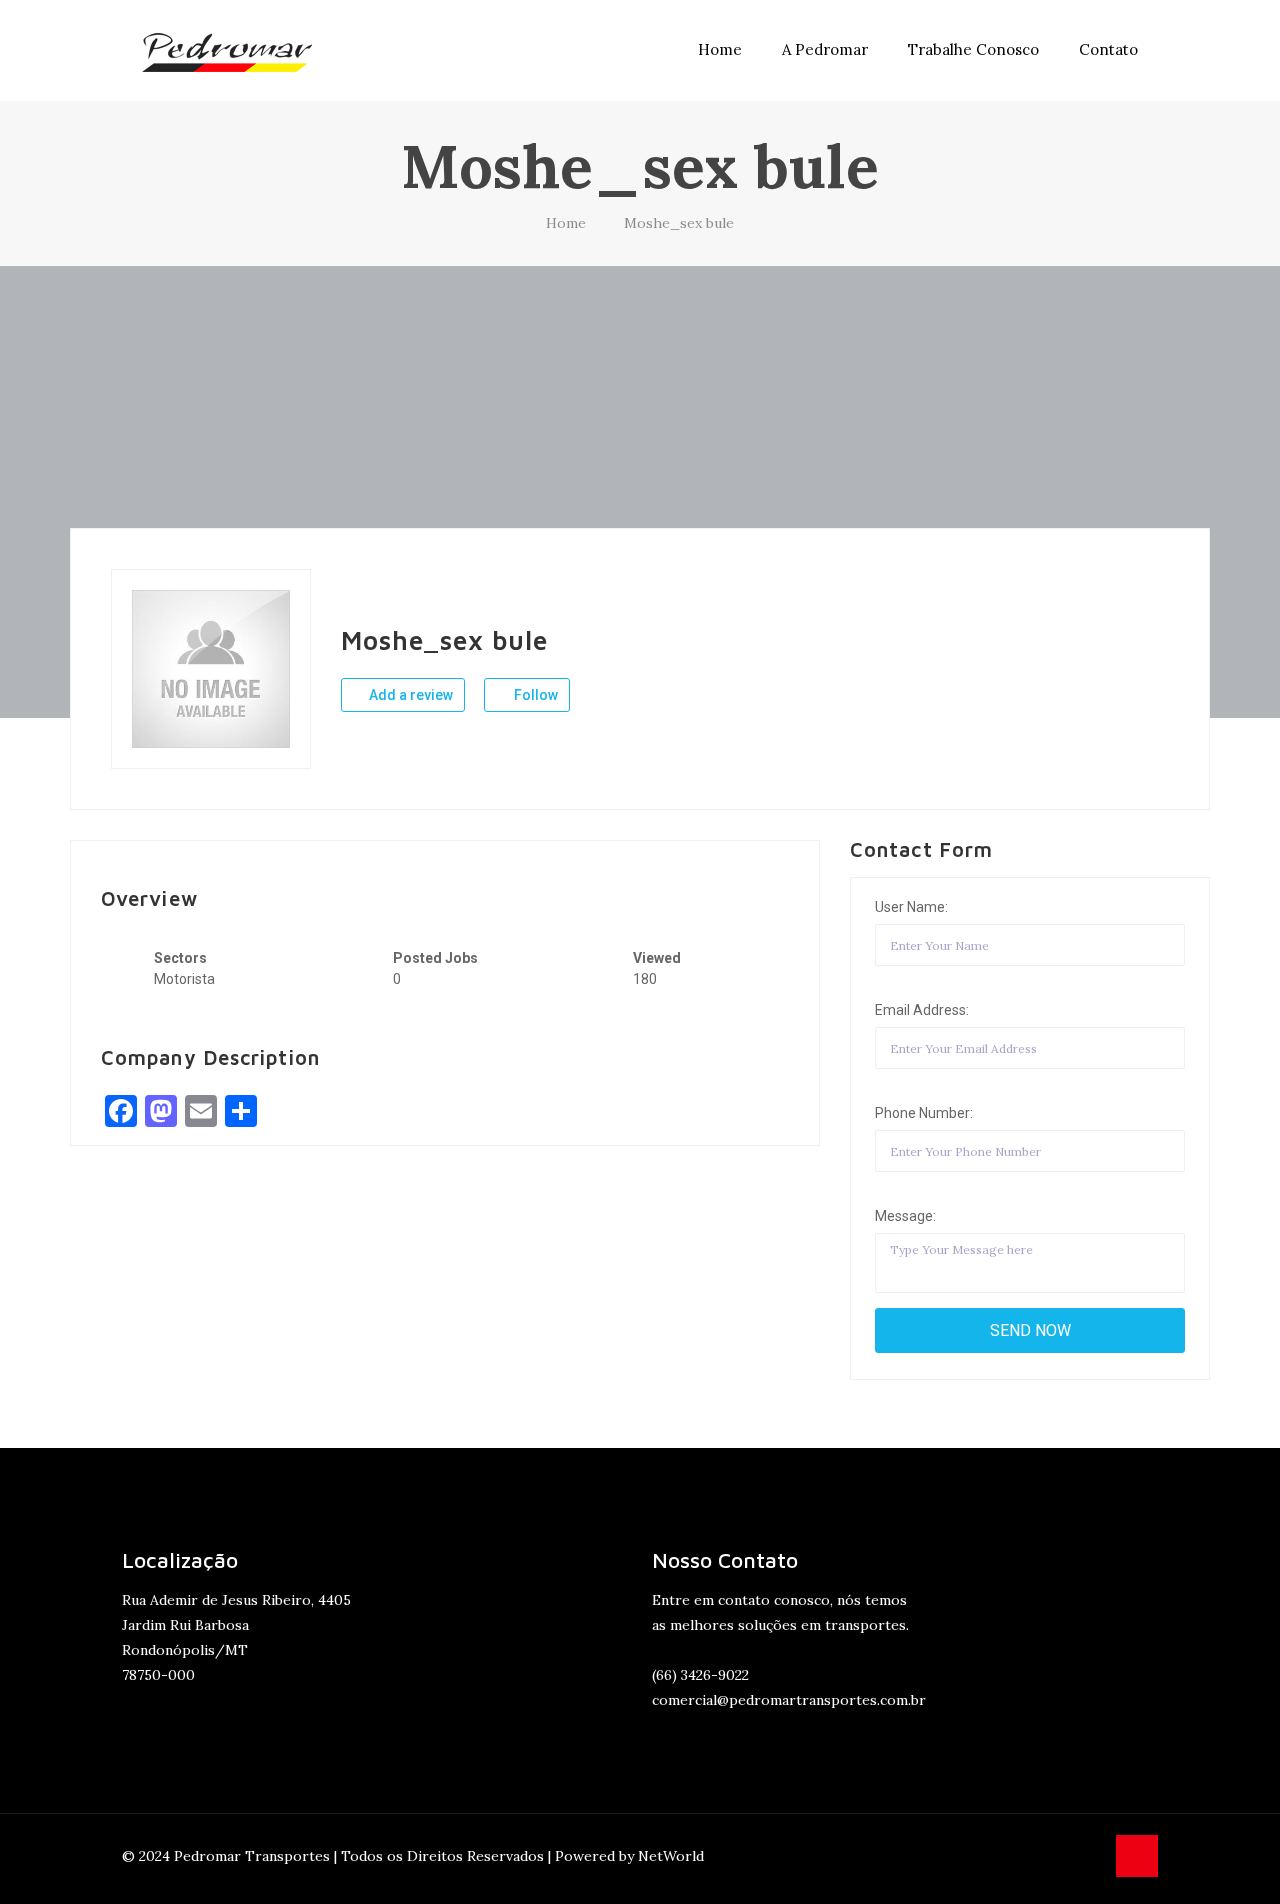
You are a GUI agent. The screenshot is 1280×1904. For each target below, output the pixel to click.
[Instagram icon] (1088, 1855)
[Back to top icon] (1137, 1856)
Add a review (409, 695)
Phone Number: (924, 1113)
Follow (534, 695)
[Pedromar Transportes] (227, 50)
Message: (905, 1216)
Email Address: (922, 1010)
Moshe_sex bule (679, 223)
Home (566, 223)
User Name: (911, 907)
